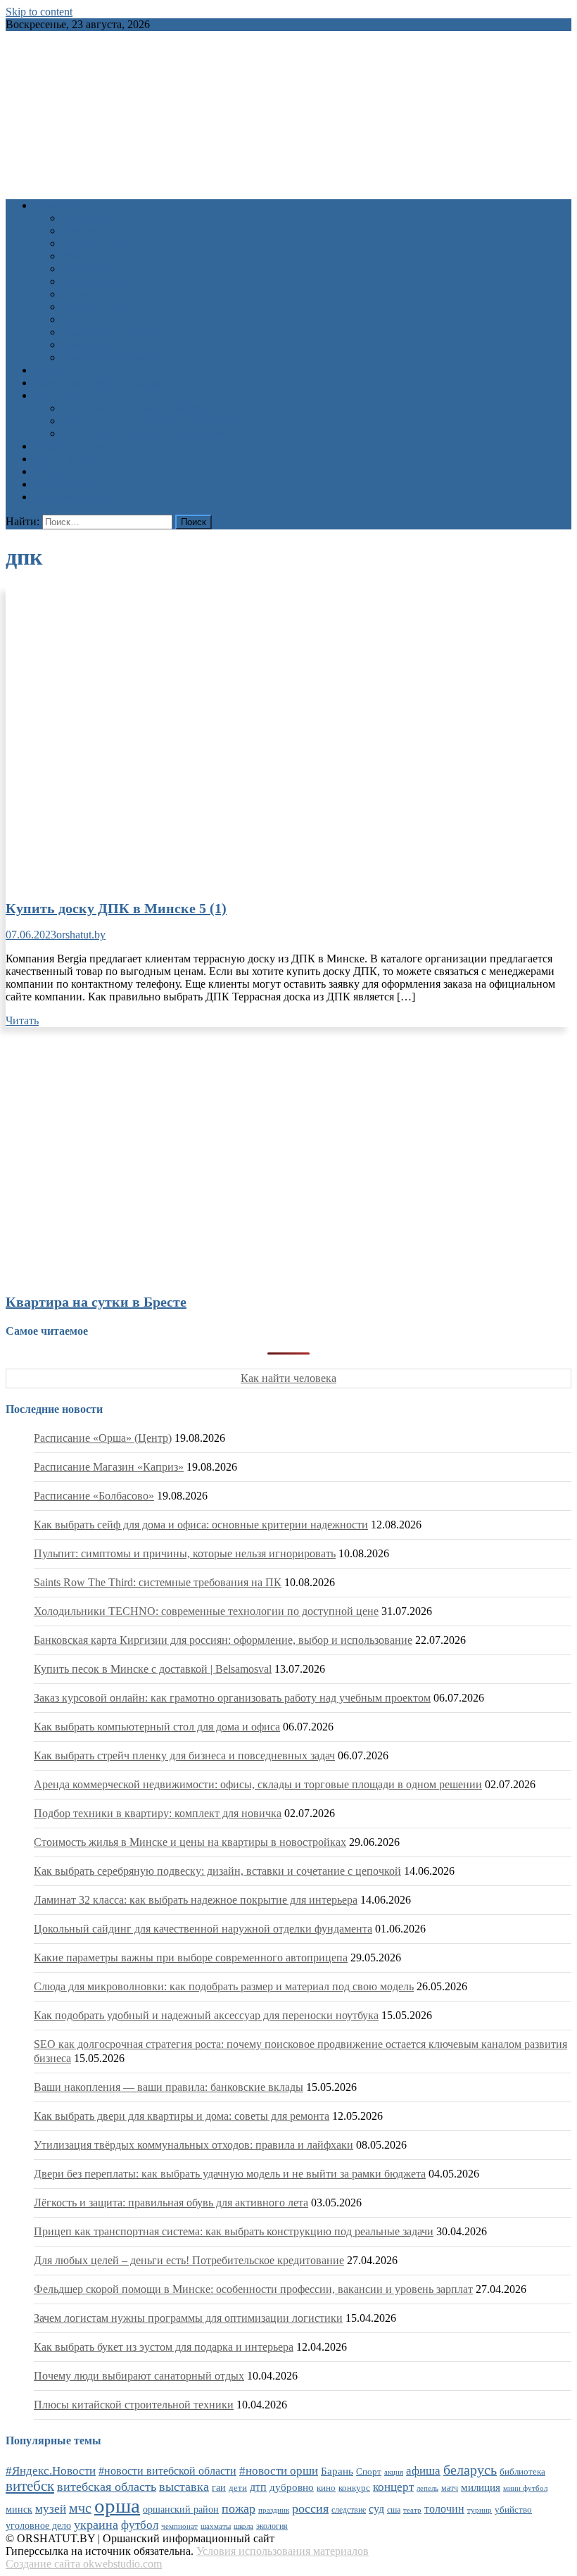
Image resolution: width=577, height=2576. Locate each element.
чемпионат (179, 2526)
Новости (55, 205)
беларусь (470, 2470)
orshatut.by (81, 935)
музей (51, 2509)
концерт (393, 2487)
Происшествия (97, 281)
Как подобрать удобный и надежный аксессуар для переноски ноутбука (206, 2015)
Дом (72, 256)
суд (376, 2509)
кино (326, 2488)
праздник (274, 2510)
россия (310, 2508)
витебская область (107, 2487)
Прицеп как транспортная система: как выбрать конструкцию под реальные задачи (234, 2231)
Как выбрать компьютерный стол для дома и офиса (157, 1727)
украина (96, 2525)
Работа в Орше (69, 446)
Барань (337, 2471)
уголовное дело (38, 2526)
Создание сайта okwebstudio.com (84, 2564)
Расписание (62, 395)
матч (450, 2488)
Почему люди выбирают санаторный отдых (139, 2376)
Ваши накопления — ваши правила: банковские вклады (169, 2087)
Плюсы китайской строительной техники (134, 2405)
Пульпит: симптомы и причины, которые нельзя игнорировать (185, 1553)
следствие (349, 2510)
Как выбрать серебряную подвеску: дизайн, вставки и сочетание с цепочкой (217, 1871)
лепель (427, 2488)
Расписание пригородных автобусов (150, 421)
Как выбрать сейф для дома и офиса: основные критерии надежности (201, 1525)
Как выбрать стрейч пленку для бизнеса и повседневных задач (184, 1755)
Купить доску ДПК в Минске (116, 908)
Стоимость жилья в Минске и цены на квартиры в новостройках (190, 1842)
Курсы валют (65, 459)
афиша (423, 2471)
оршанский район (181, 2509)
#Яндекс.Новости (51, 2471)
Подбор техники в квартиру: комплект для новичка (158, 1813)
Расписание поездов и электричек (144, 433)
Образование (93, 243)
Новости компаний (108, 345)
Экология (85, 319)
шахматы (216, 2526)
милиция (481, 2487)
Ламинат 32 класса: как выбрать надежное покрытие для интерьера (196, 1900)
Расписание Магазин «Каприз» (109, 1467)
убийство (513, 2510)
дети (238, 2488)
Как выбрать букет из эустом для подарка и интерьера (164, 2347)
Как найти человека (288, 1378)
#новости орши (279, 2471)
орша (117, 2506)
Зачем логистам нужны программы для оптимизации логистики (188, 2318)
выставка (184, 2487)
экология (272, 2526)
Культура (83, 231)
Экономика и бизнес (111, 332)
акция (394, 2472)
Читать (22, 1020)
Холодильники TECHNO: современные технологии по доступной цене (206, 1611)
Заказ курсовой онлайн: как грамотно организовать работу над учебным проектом (232, 1698)
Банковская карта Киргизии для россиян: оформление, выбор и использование (223, 1640)
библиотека (522, 2472)
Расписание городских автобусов (142, 408)
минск (19, 2509)
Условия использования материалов (283, 2551)
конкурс (354, 2488)
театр (412, 2510)
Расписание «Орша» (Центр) (103, 1438)
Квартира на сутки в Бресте (96, 1302)
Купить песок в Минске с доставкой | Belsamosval (153, 1669)
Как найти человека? (112, 357)
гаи (219, 2487)
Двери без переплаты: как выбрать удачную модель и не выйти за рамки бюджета (230, 2174)
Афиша (51, 370)
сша (394, 2510)
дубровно (292, 2487)
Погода (51, 471)
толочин (444, 2509)
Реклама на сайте (75, 497)
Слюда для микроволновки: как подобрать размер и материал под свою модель (224, 1986)
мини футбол (525, 2488)
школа (243, 2526)
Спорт (77, 294)
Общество (86, 269)
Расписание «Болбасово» (94, 1496)
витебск (30, 2486)
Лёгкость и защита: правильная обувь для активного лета (171, 2203)
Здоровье (84, 218)
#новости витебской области (167, 2471)
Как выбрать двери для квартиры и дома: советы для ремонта (182, 2116)
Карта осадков (68, 484)
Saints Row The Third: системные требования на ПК (158, 1582)
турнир (480, 2510)
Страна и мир (95, 307)
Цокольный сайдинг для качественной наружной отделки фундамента (203, 1929)
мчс (80, 2508)
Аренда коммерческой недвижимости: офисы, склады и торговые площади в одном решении (258, 1784)
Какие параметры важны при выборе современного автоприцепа (191, 1958)
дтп (258, 2487)
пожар (239, 2508)
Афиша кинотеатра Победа (99, 383)
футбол (140, 2525)
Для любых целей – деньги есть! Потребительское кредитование (189, 2260)
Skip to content (39, 12)
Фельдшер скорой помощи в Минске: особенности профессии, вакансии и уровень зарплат (253, 2289)
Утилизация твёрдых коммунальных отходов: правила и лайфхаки (194, 2145)
